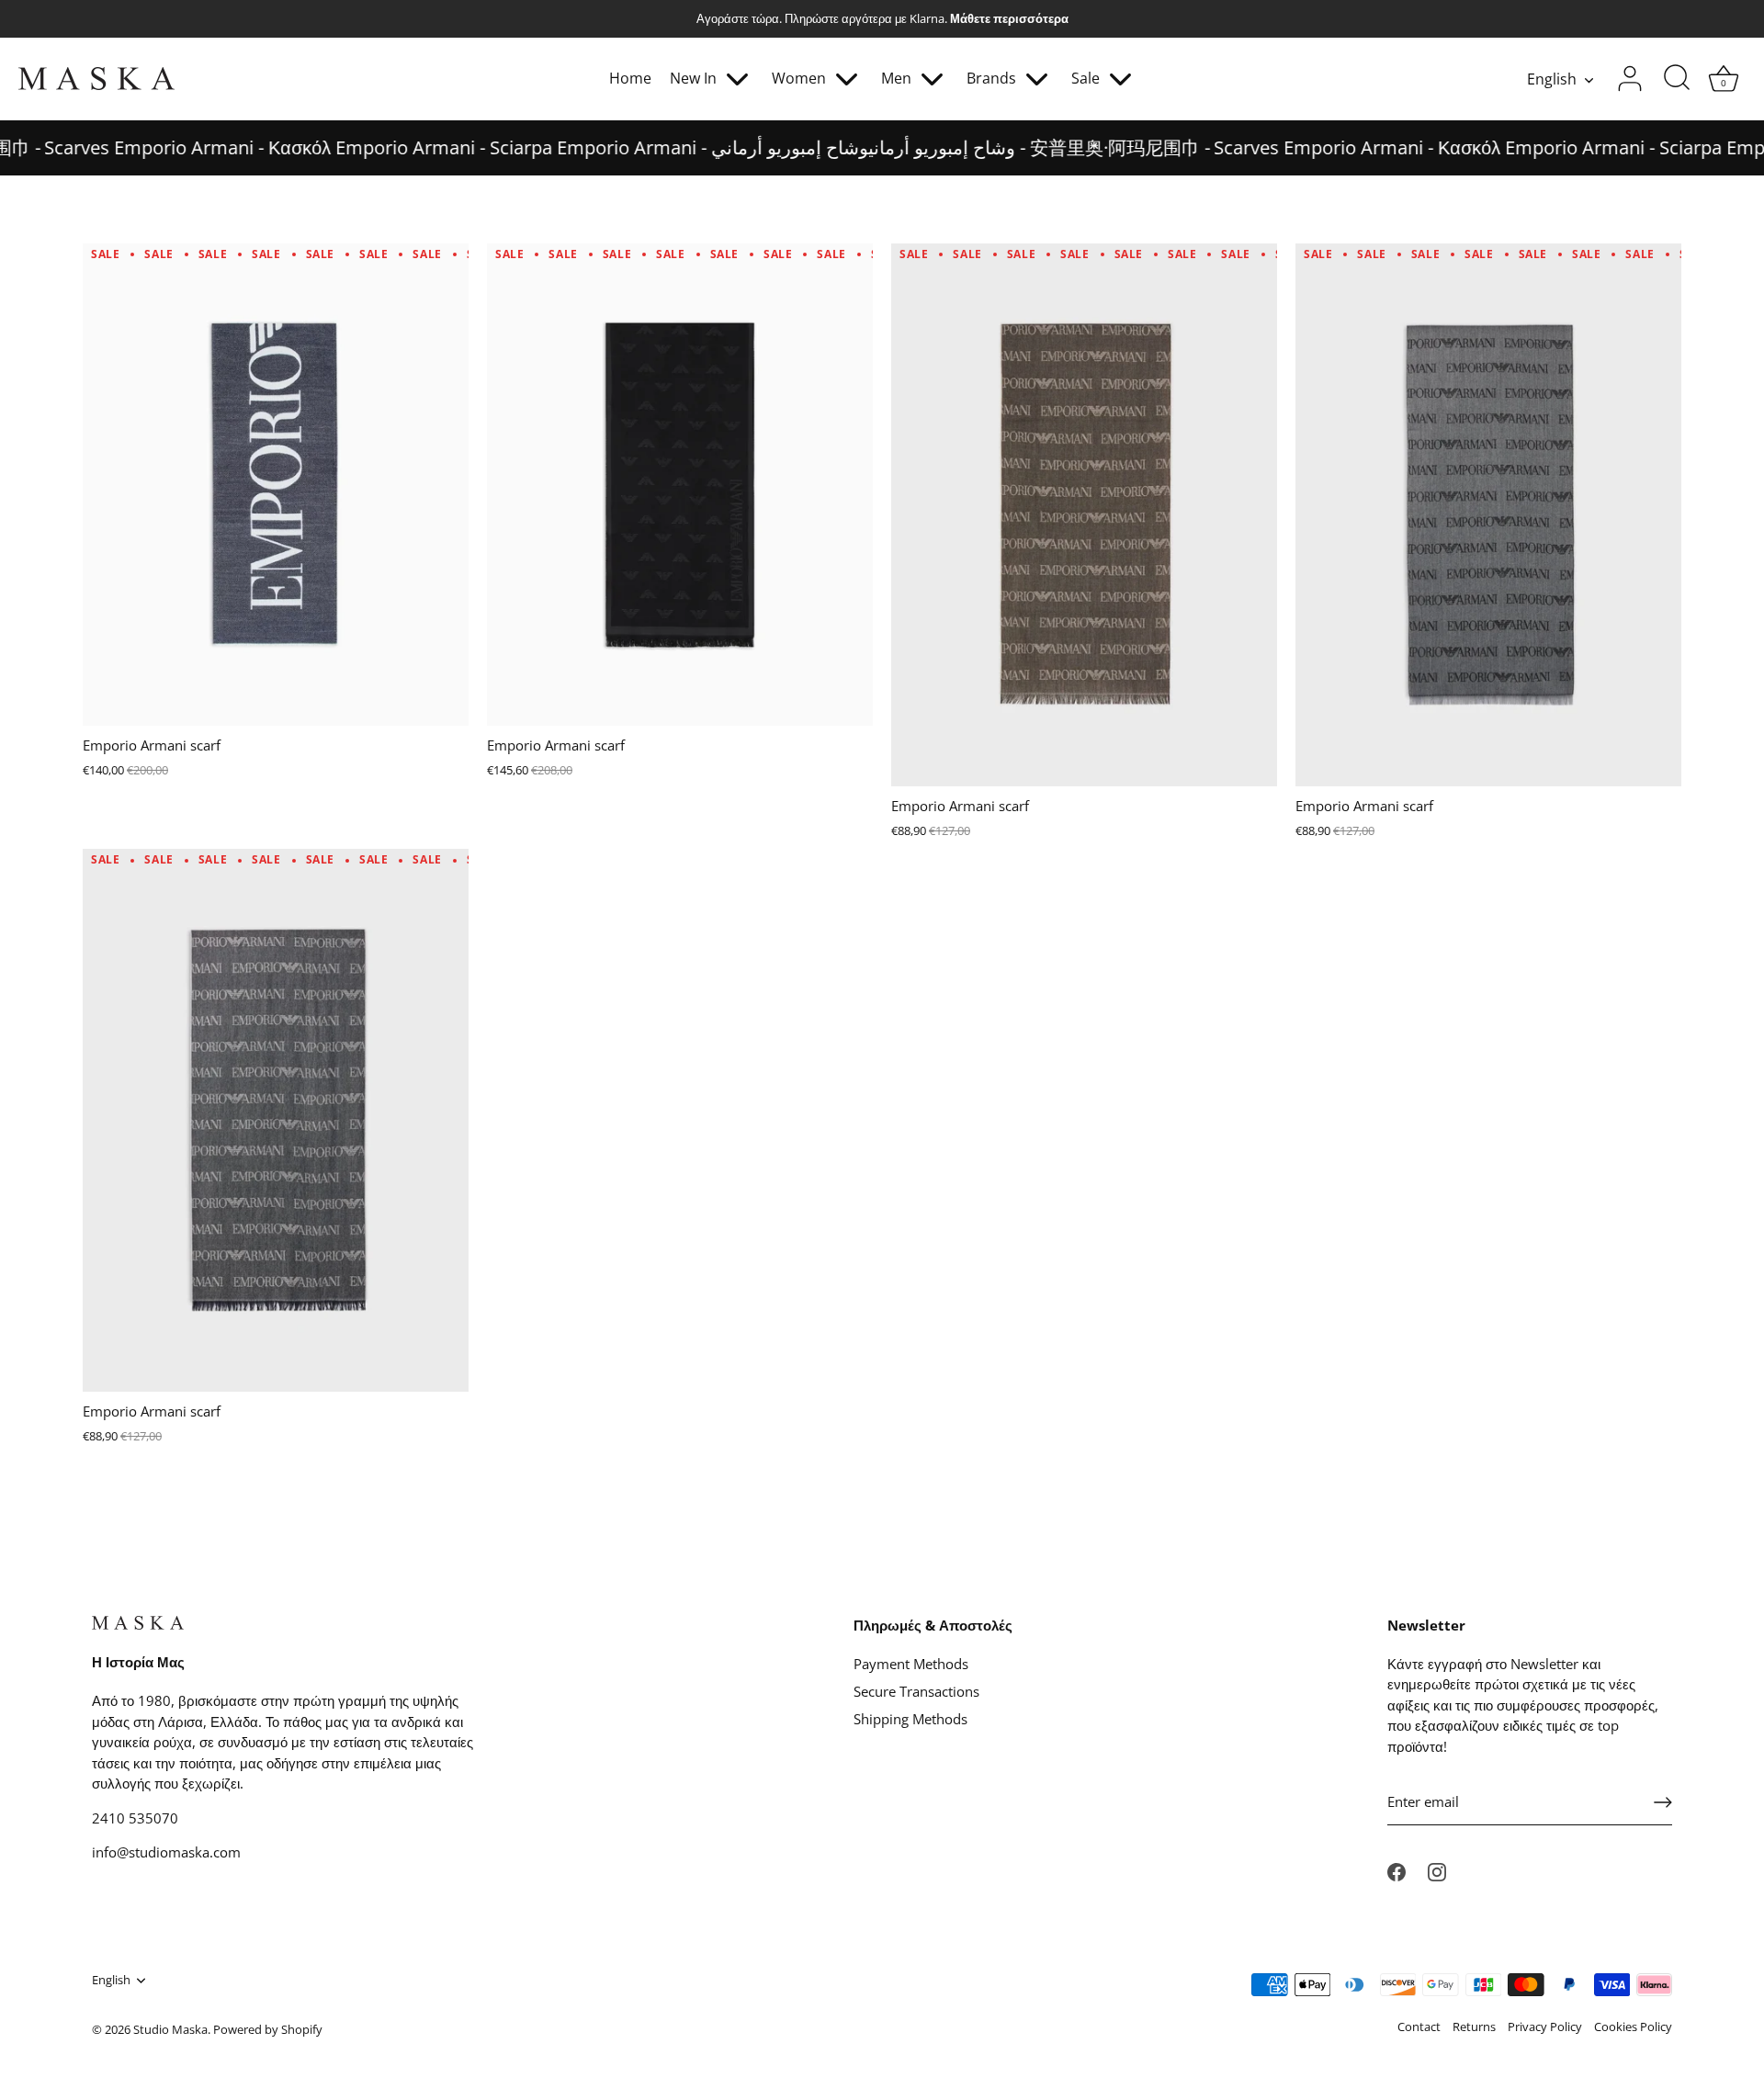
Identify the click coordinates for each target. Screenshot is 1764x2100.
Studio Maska (170, 2029)
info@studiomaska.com (166, 1852)
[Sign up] (1663, 1802)
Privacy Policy (1545, 2027)
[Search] (1677, 79)
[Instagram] (1437, 1870)
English (1552, 79)
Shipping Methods (910, 1719)
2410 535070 (135, 1818)
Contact (1419, 2027)
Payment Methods (911, 1664)
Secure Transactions (916, 1691)
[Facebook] (1396, 1870)
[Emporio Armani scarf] (276, 483)
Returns (1474, 2027)
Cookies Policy (1633, 2027)
